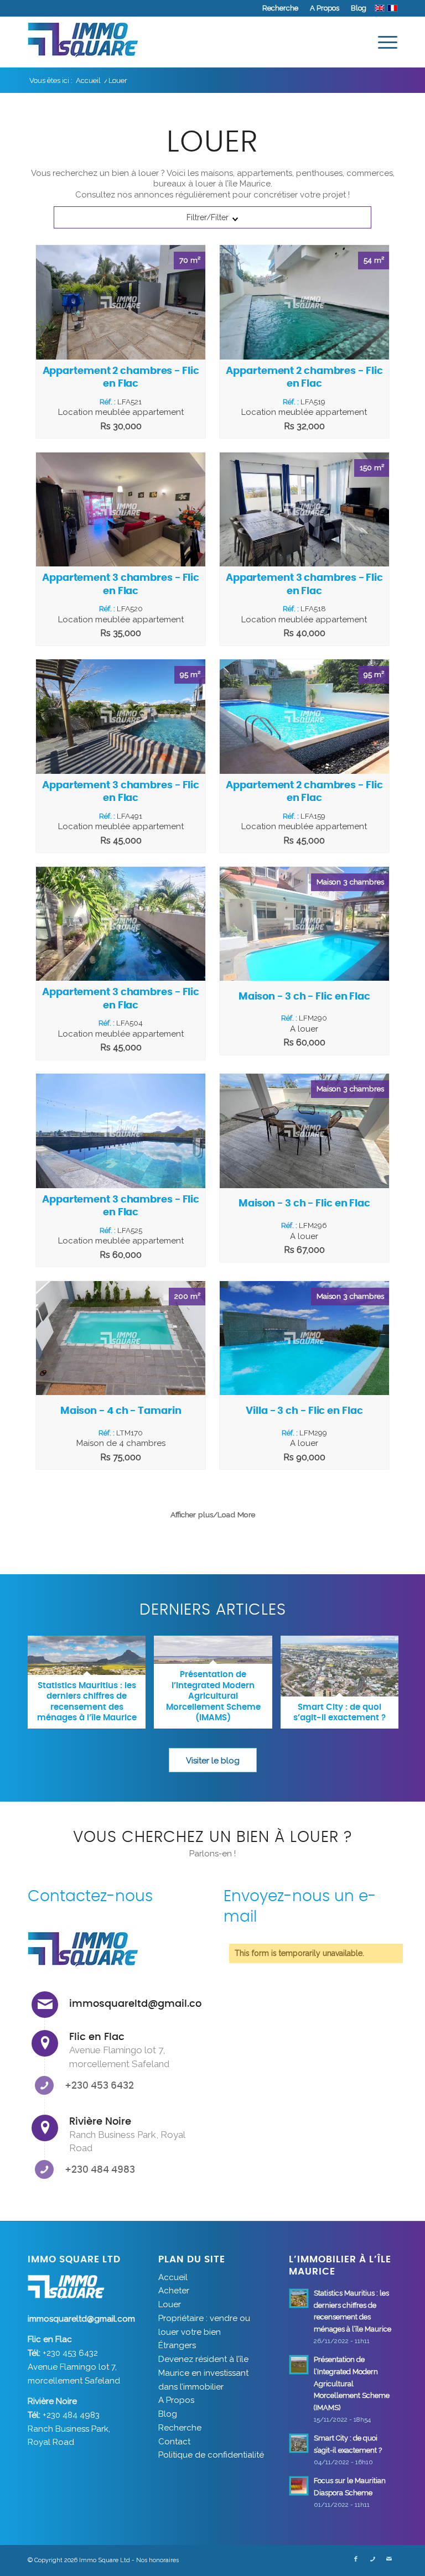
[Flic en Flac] (45, 2043)
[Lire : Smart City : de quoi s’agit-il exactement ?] (299, 2443)
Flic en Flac (97, 2037)
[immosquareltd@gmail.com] (45, 2005)
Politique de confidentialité (211, 2455)
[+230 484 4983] (44, 2169)
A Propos (325, 8)
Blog (359, 8)
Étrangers (177, 2345)
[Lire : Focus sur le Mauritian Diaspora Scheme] (299, 2486)
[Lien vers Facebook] (356, 2559)
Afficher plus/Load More (213, 1515)
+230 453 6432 (99, 2086)
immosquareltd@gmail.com (141, 2004)
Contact (174, 2442)
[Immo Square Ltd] (83, 42)
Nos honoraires (157, 2560)
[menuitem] (281, 8)
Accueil (173, 2277)
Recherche (280, 8)
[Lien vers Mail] (389, 2559)
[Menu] (382, 42)
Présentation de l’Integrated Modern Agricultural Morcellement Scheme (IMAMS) (352, 2384)
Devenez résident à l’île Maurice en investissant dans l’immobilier (203, 2373)
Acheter (174, 2291)
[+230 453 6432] (44, 2085)
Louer (170, 2304)
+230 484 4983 (100, 2170)
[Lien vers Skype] (372, 2559)
